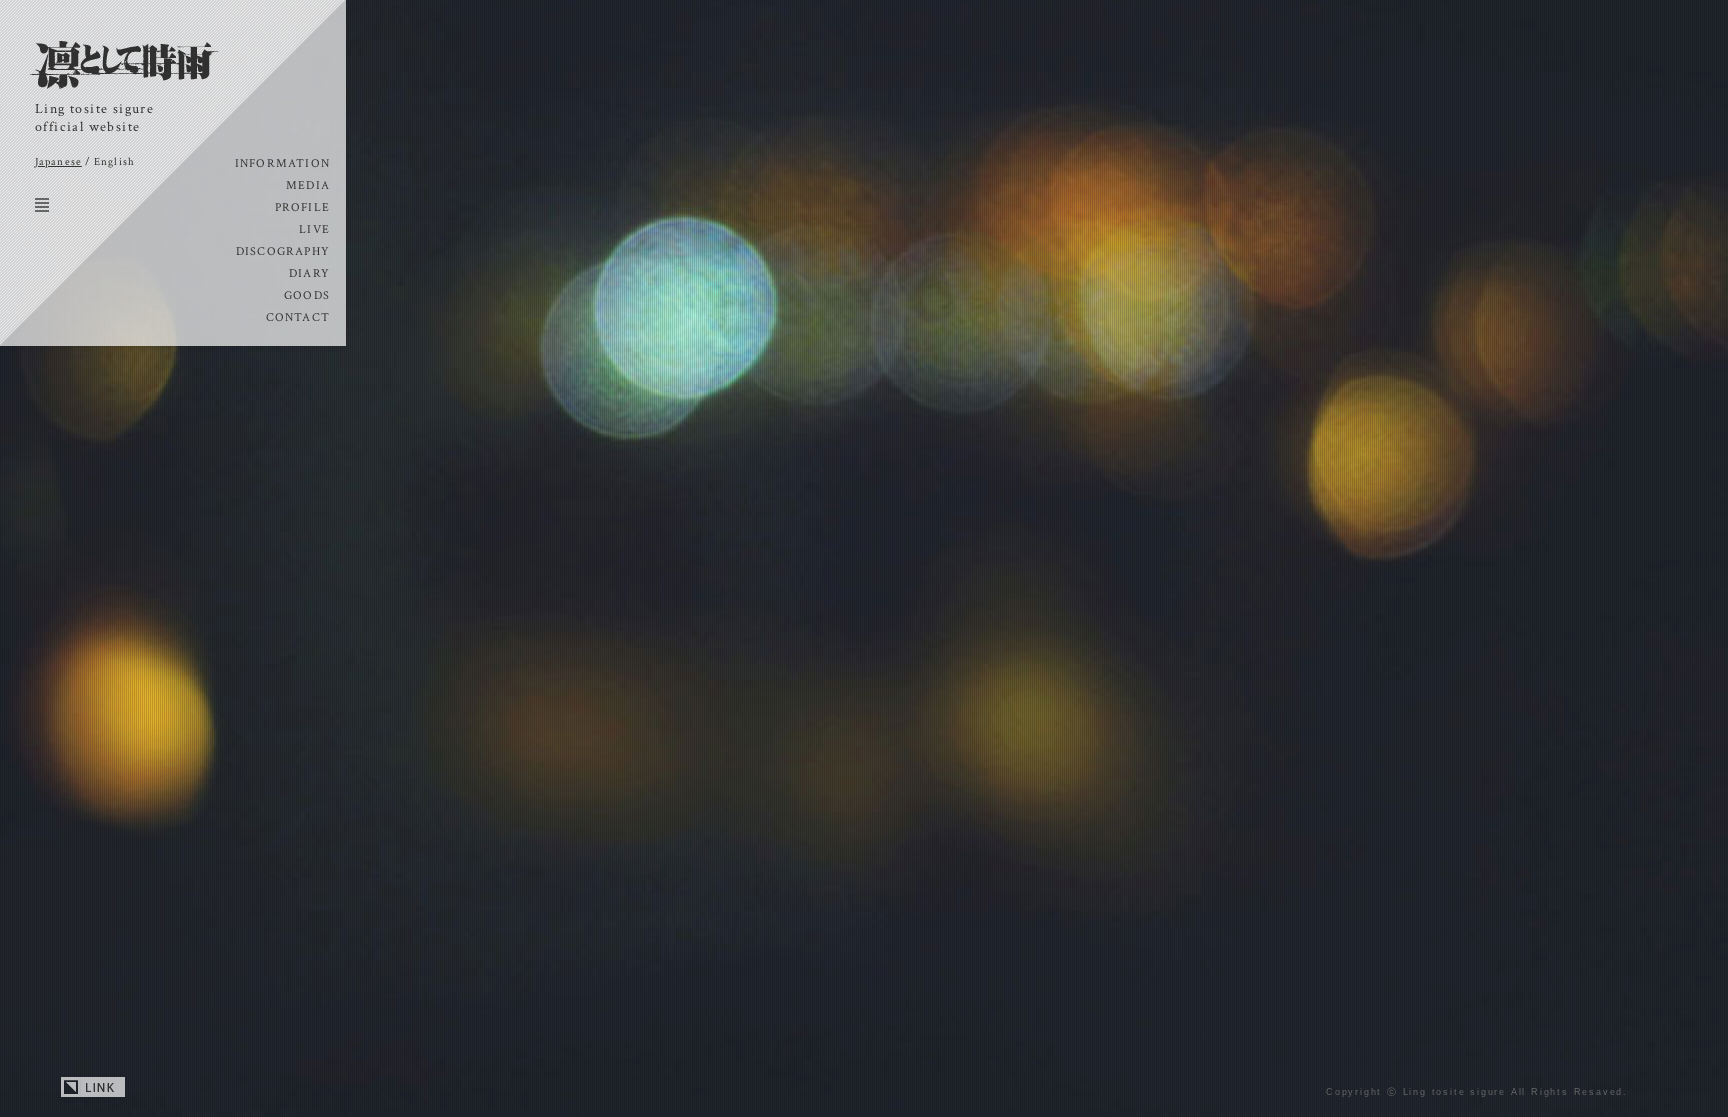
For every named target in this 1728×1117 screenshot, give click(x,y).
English (114, 162)
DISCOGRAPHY (283, 251)
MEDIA (308, 185)
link (93, 1088)
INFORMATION (282, 163)
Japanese (58, 162)
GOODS (307, 295)
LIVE (314, 229)
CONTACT (298, 317)
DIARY (309, 273)
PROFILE (302, 207)
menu (42, 205)
